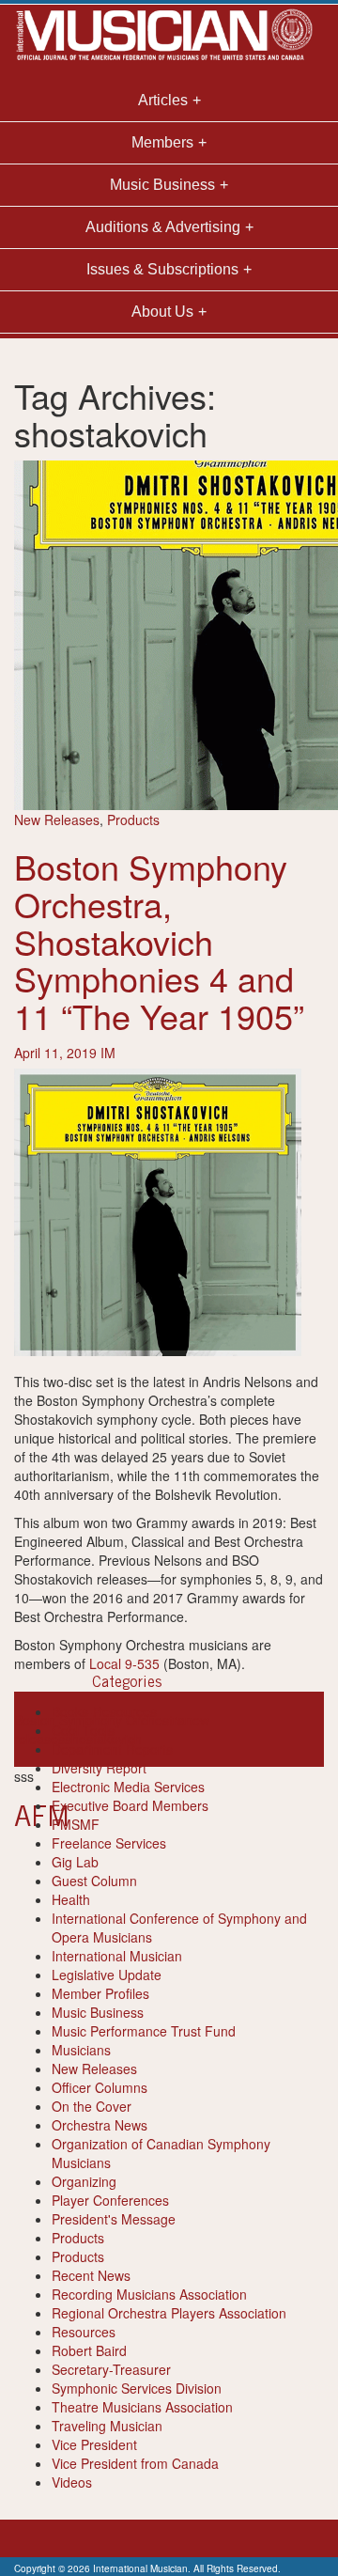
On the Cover (92, 2106)
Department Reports (112, 1749)
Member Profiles (100, 1993)
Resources (84, 2332)
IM (108, 1053)
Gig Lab (75, 1862)
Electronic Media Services (128, 1787)
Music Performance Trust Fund (144, 2031)
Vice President (94, 2444)
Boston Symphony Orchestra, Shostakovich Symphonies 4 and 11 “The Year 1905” (159, 940)
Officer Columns (100, 2087)
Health (71, 1899)
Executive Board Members (130, 1805)
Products (133, 820)
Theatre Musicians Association (142, 2407)
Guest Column (94, 1881)
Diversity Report (99, 1768)
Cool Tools (83, 1730)
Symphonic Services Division (137, 2388)
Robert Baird (89, 2350)
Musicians (81, 2050)
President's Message (114, 2219)
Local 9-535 (124, 1663)
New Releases (57, 820)
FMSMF (76, 1824)
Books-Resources (104, 1711)
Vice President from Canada (135, 2463)
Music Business (98, 2012)
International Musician (117, 1956)
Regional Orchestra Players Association (169, 2313)
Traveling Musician (107, 2426)
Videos (72, 2482)
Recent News (91, 2275)
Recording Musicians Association (149, 2294)
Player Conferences (110, 2200)
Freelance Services (109, 1843)
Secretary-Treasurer (111, 2369)
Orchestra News (100, 2125)
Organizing (84, 2181)
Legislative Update (107, 1975)
